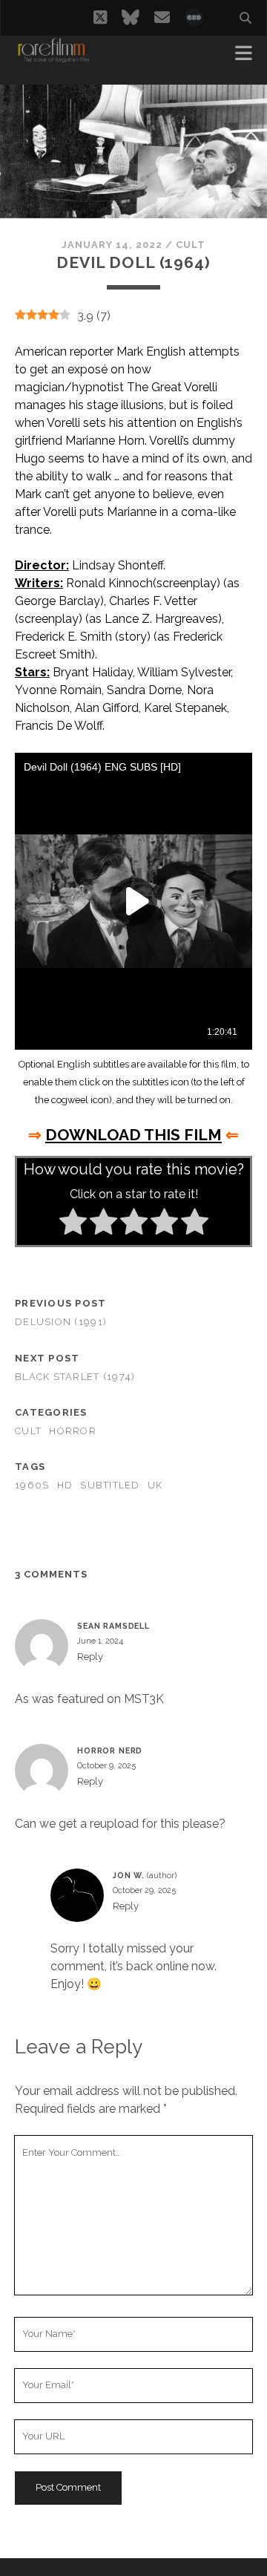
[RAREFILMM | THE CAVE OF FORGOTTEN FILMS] (53, 58)
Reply (90, 1657)
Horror (73, 1431)
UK (155, 1485)
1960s (32, 1485)
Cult (191, 245)
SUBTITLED (110, 1485)
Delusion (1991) (61, 1322)
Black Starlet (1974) (75, 1377)
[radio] (73, 1224)
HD (65, 1485)
